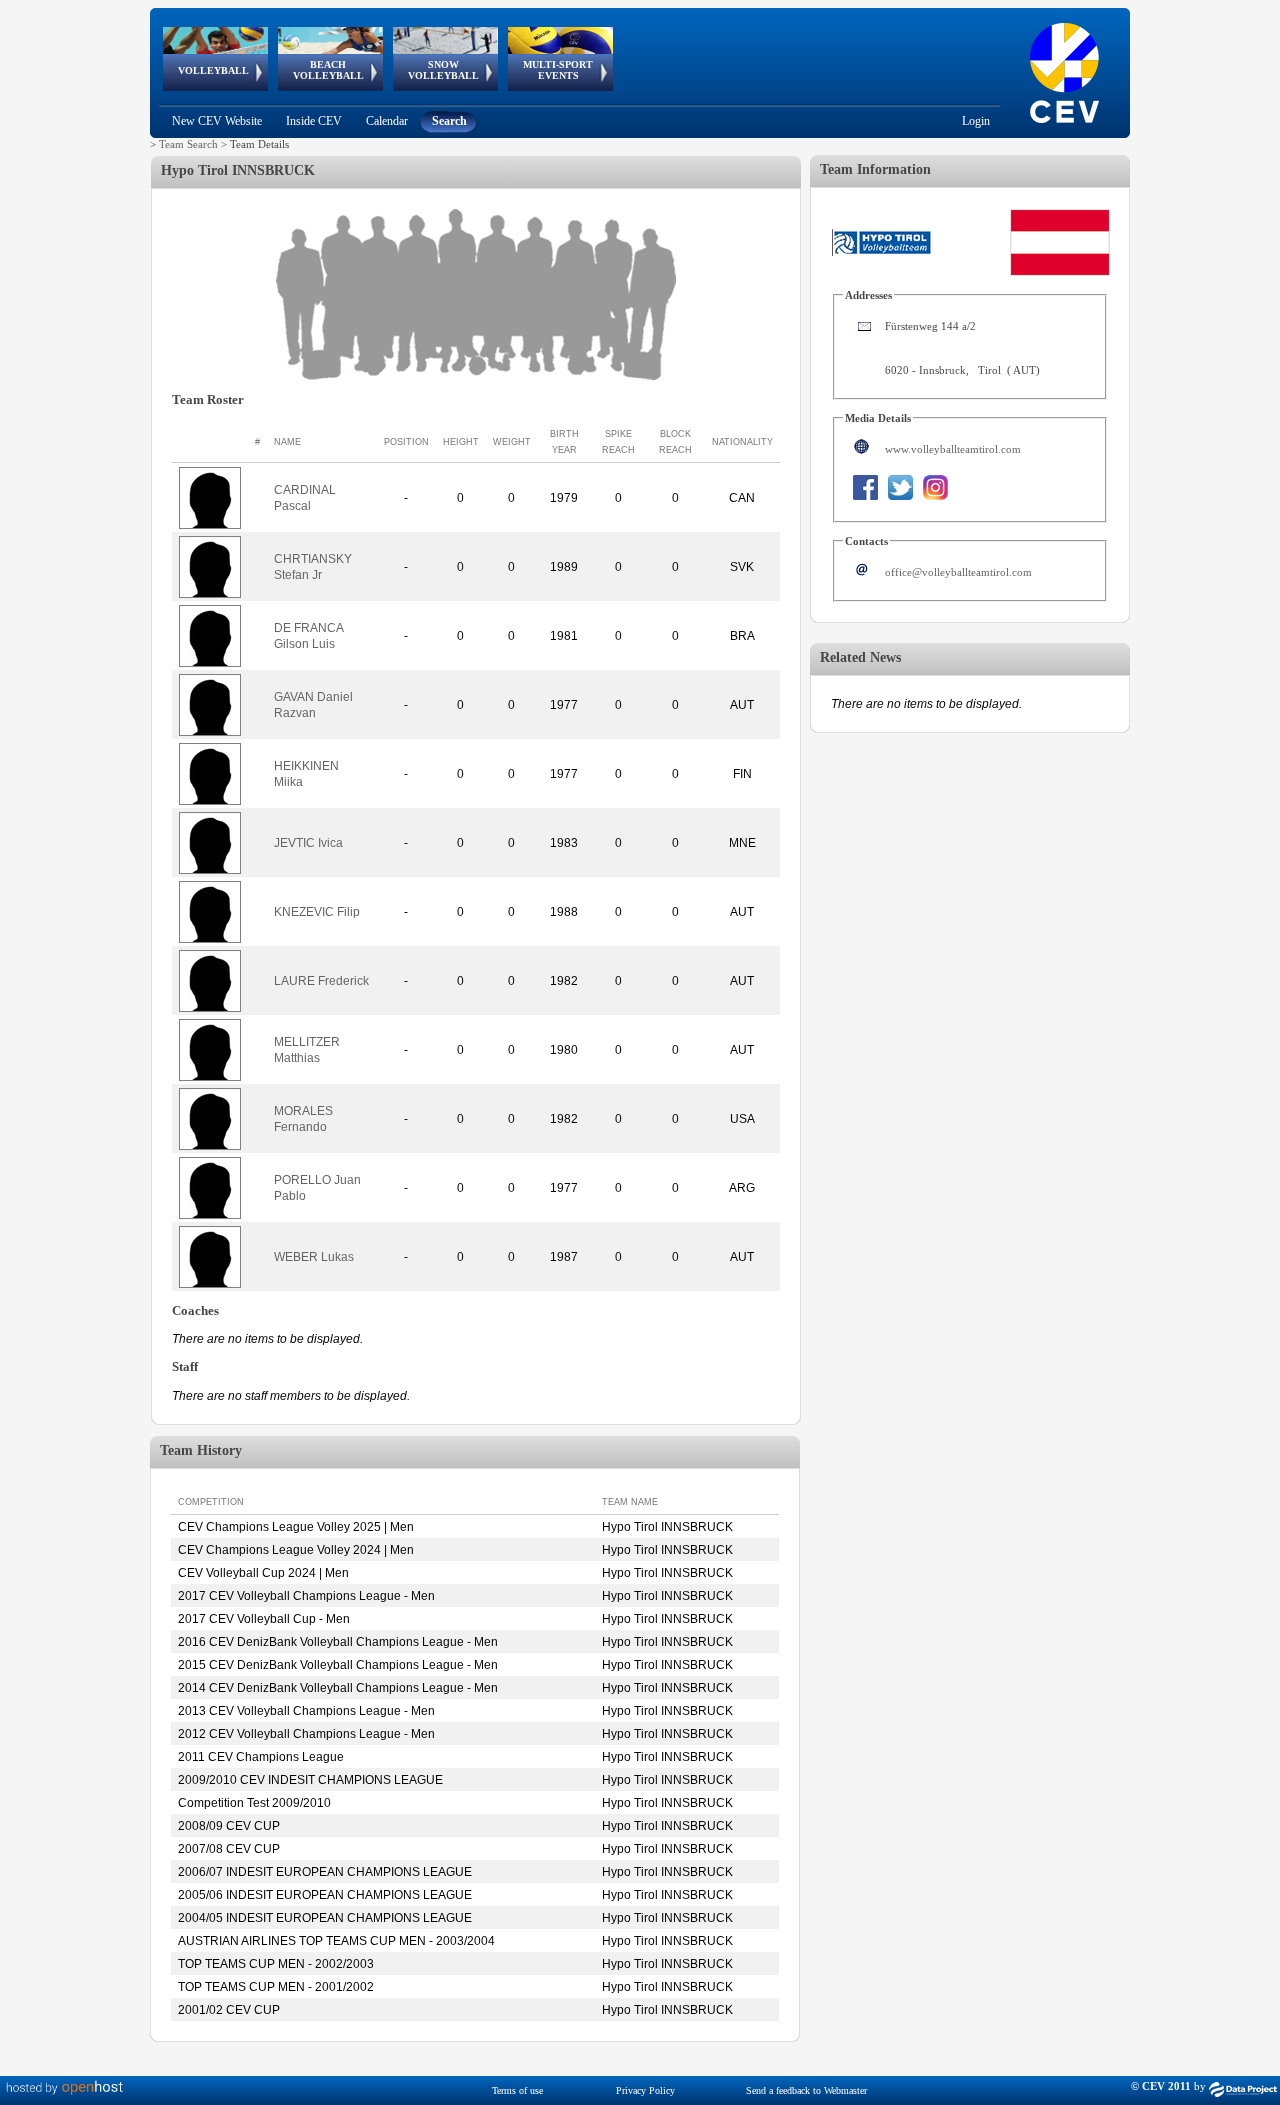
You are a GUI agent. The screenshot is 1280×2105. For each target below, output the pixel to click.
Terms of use (517, 2090)
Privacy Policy (645, 2090)
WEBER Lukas (314, 1257)
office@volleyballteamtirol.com (958, 572)
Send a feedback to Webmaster (806, 2090)
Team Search (188, 144)
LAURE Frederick (321, 981)
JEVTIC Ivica (308, 843)
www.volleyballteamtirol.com (953, 449)
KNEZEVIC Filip (317, 912)
